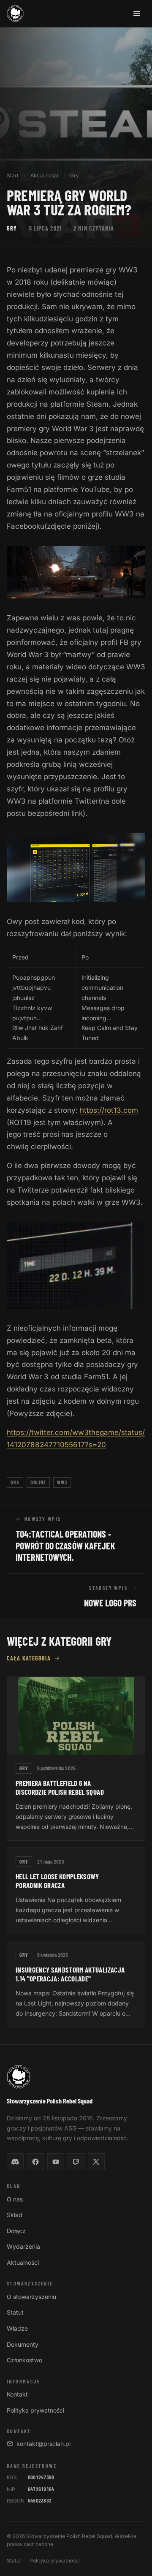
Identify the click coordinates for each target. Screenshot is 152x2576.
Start (13, 175)
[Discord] (15, 2162)
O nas (15, 2199)
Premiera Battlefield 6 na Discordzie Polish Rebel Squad (60, 1787)
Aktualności (44, 175)
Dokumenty (23, 2344)
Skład (15, 2215)
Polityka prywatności (35, 2410)
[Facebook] (35, 2162)
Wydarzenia (23, 2246)
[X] (96, 2162)
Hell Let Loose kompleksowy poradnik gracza (57, 1881)
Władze (17, 2328)
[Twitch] (76, 2162)
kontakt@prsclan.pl (43, 2444)
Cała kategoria (29, 1658)
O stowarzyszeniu (31, 2297)
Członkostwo (24, 2360)
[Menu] (137, 14)
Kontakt (17, 2394)
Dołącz (16, 2231)
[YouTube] (56, 2162)
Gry (75, 175)
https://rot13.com (109, 1110)
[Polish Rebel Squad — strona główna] (15, 14)
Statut (15, 2312)
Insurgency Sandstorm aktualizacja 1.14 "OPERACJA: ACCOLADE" (70, 1974)
